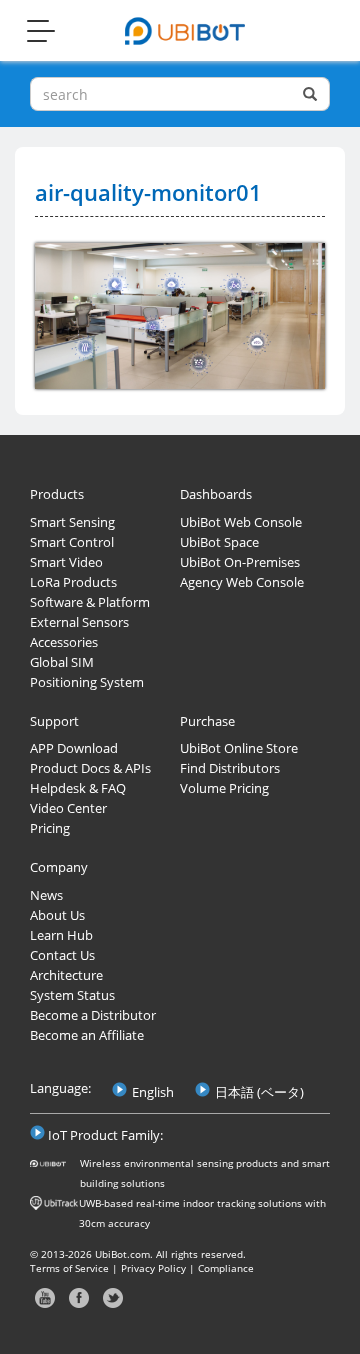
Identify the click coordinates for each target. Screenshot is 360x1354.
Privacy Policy (153, 1268)
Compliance (226, 1268)
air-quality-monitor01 (148, 192)
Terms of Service (69, 1268)
